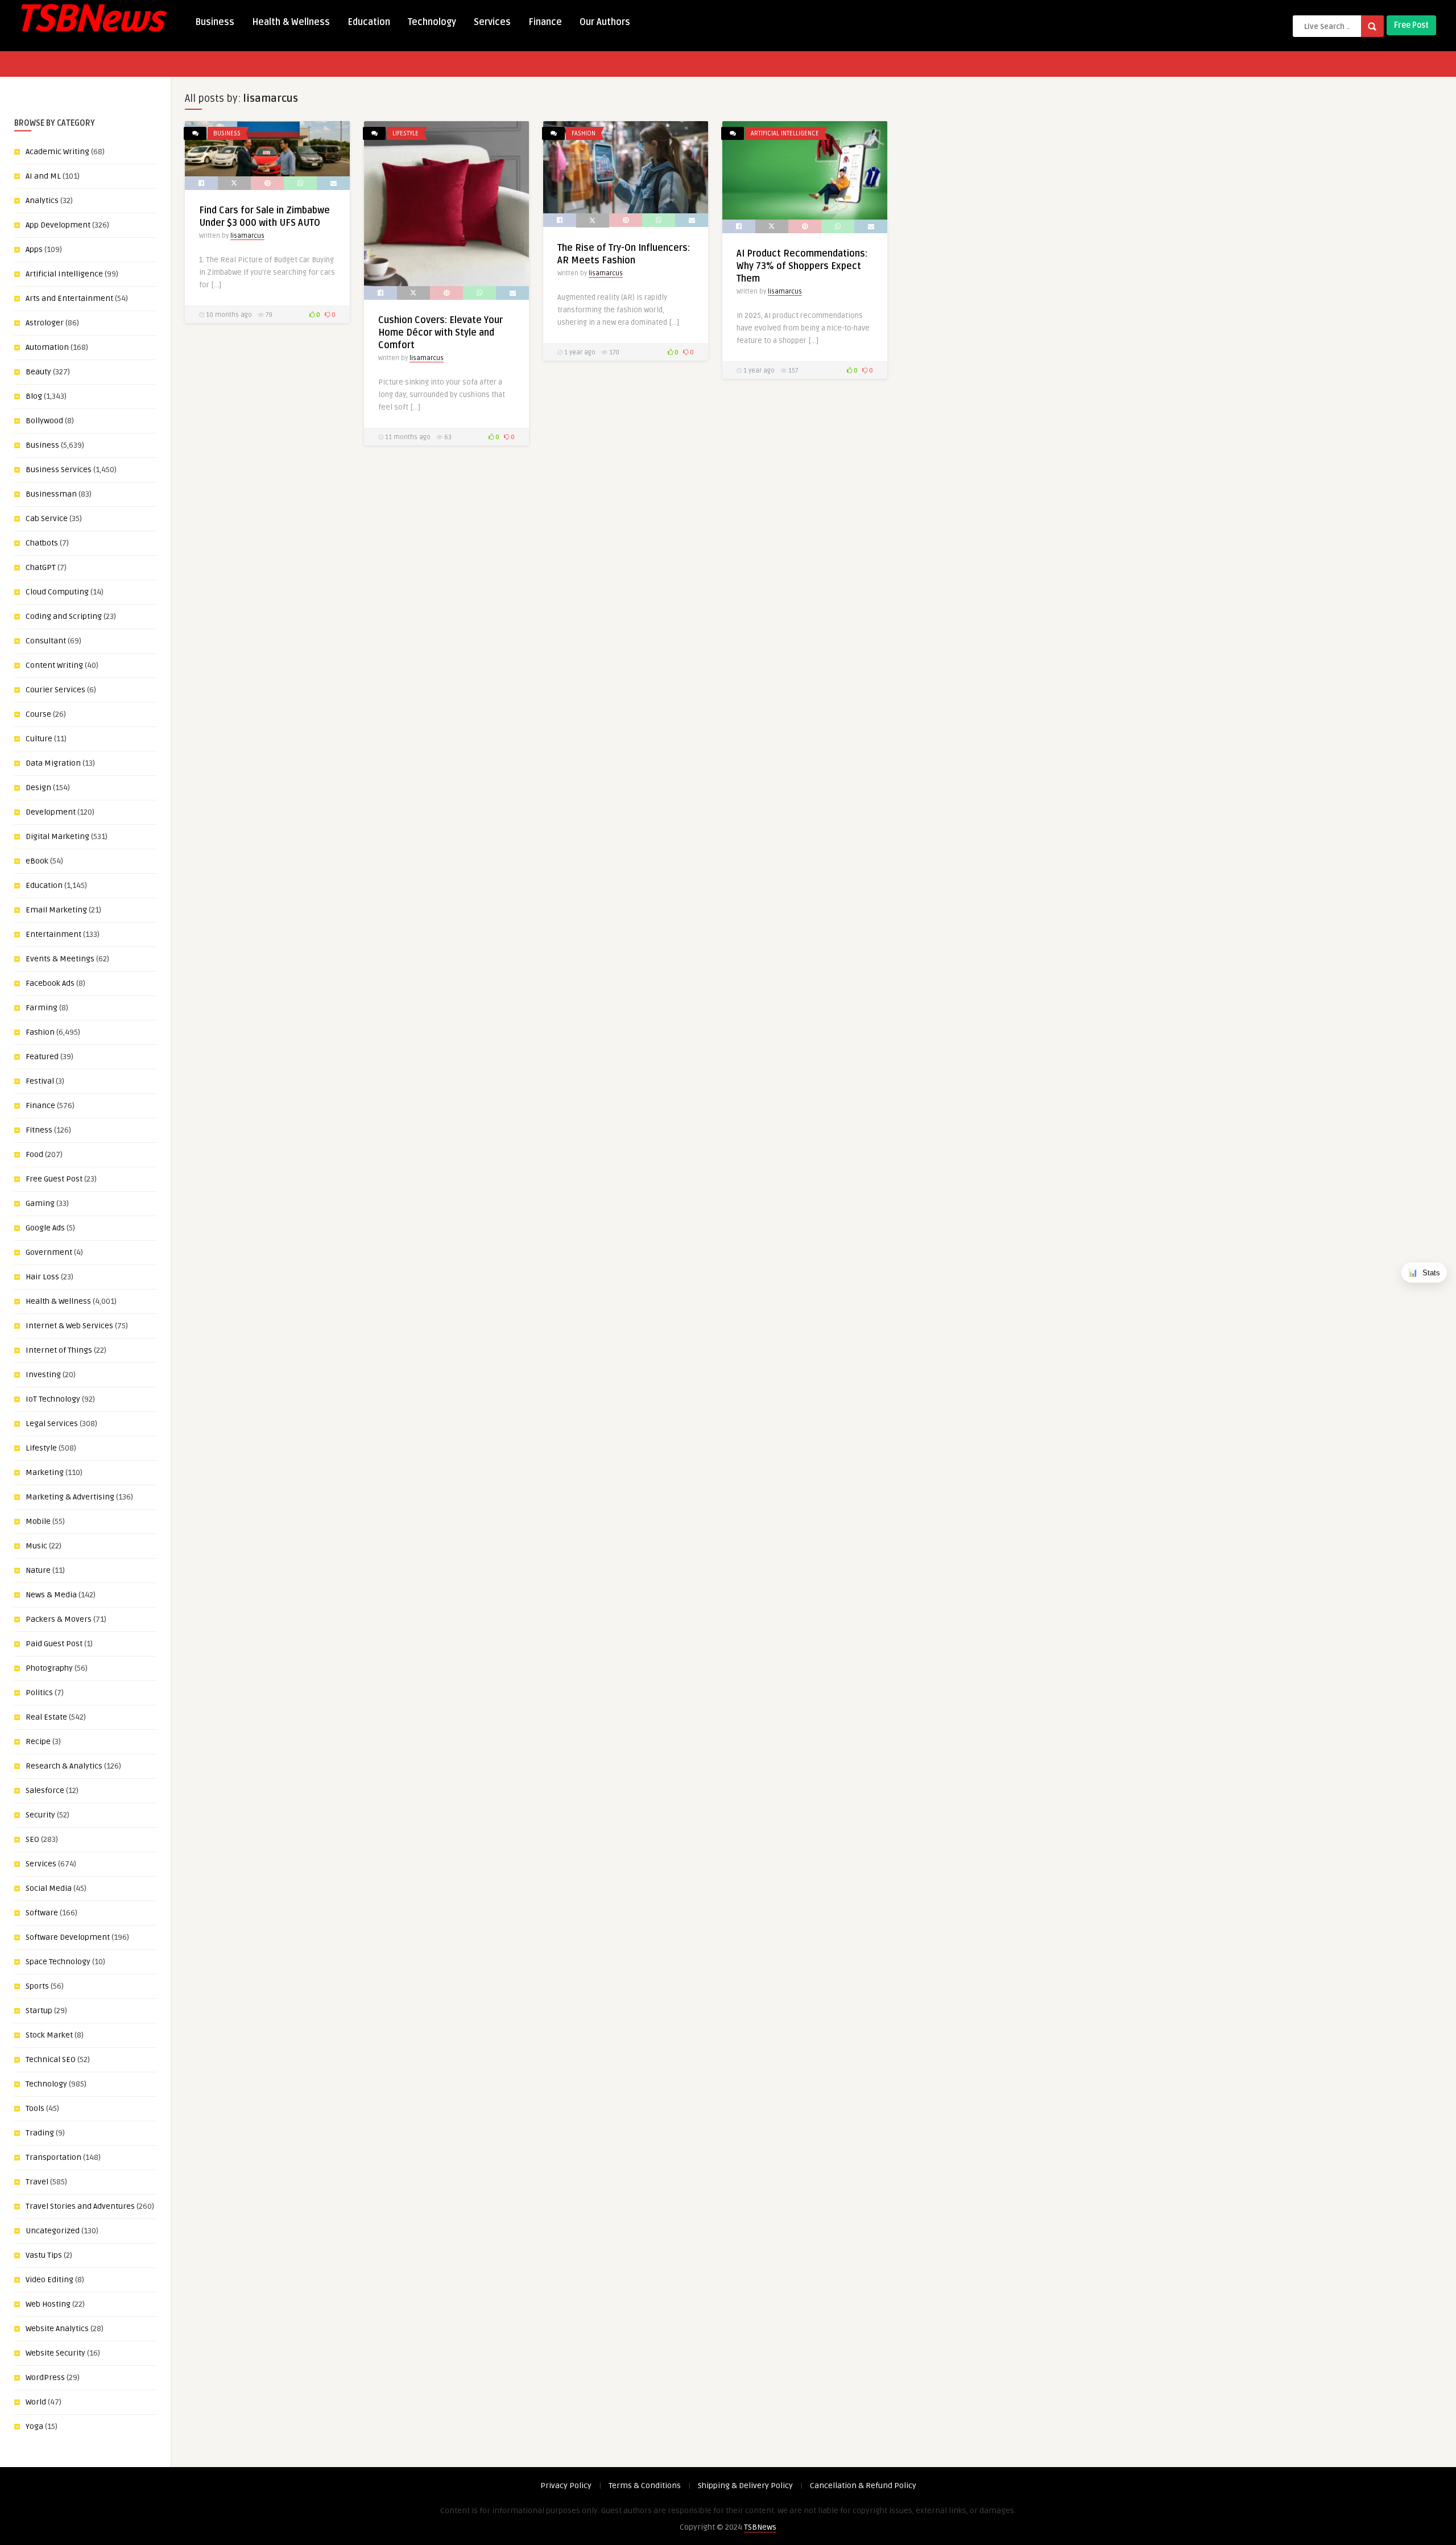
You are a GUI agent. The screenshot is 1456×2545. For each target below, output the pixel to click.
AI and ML (43, 176)
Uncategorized (53, 2231)
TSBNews (760, 2527)
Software (42, 1913)
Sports (37, 1986)
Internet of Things (59, 1350)
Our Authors (605, 22)
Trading (40, 2133)
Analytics (42, 201)
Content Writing (54, 665)
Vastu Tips (44, 2255)
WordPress (45, 2377)
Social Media (49, 1888)
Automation (47, 347)
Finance (545, 22)
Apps (34, 249)
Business (215, 22)
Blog (34, 396)
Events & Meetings (60, 959)
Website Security (55, 2353)
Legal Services (52, 1424)
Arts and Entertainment (69, 298)
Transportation (53, 2157)
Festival (40, 1081)
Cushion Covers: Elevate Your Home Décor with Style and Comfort (440, 333)
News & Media (51, 1595)
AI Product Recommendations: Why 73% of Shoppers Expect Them (802, 266)
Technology (432, 22)
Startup (39, 2011)
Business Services (59, 470)
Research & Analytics (64, 1766)
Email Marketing (56, 910)
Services (492, 22)
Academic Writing (57, 152)
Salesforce (45, 1790)
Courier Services (55, 690)
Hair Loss (42, 1277)
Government (49, 1252)
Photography (49, 1668)
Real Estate (46, 1717)
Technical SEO (51, 2059)
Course (38, 714)
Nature (38, 1570)
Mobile (38, 1521)
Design (38, 788)
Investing (43, 1375)
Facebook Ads (50, 983)
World (36, 2402)
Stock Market (49, 2035)
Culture (39, 739)
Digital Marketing (57, 836)
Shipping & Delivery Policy (745, 2486)
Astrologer (45, 323)
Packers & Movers (59, 1619)
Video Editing (49, 2280)
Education (369, 22)
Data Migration (53, 763)
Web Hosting (48, 2304)
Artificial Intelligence (64, 274)
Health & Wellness (291, 22)
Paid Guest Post (54, 1644)
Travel (37, 2182)
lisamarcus (247, 236)
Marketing (45, 1472)
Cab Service (47, 518)
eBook (37, 861)
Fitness (39, 1130)
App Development (58, 225)
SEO (32, 1839)
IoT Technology (53, 1399)
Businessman (51, 494)
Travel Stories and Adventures (80, 2206)
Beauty (38, 372)
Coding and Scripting (64, 616)
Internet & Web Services (69, 1326)
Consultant (46, 641)
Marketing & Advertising (70, 1497)
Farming (42, 1008)
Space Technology (58, 1962)
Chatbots (42, 543)
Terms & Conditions (645, 2486)
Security (40, 1815)
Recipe (38, 1742)
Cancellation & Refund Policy (863, 2486)
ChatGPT (41, 567)
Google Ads (45, 1228)
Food (34, 1154)
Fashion (40, 1032)
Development (51, 812)
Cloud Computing (57, 592)
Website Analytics (57, 2329)
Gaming (40, 1203)
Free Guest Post (54, 1179)
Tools (35, 2108)
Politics (39, 1693)
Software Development (68, 1937)
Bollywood (44, 421)
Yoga (34, 2426)
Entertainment (53, 934)
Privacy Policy (566, 2486)
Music (36, 1546)
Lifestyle (41, 1448)
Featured (42, 1057)
